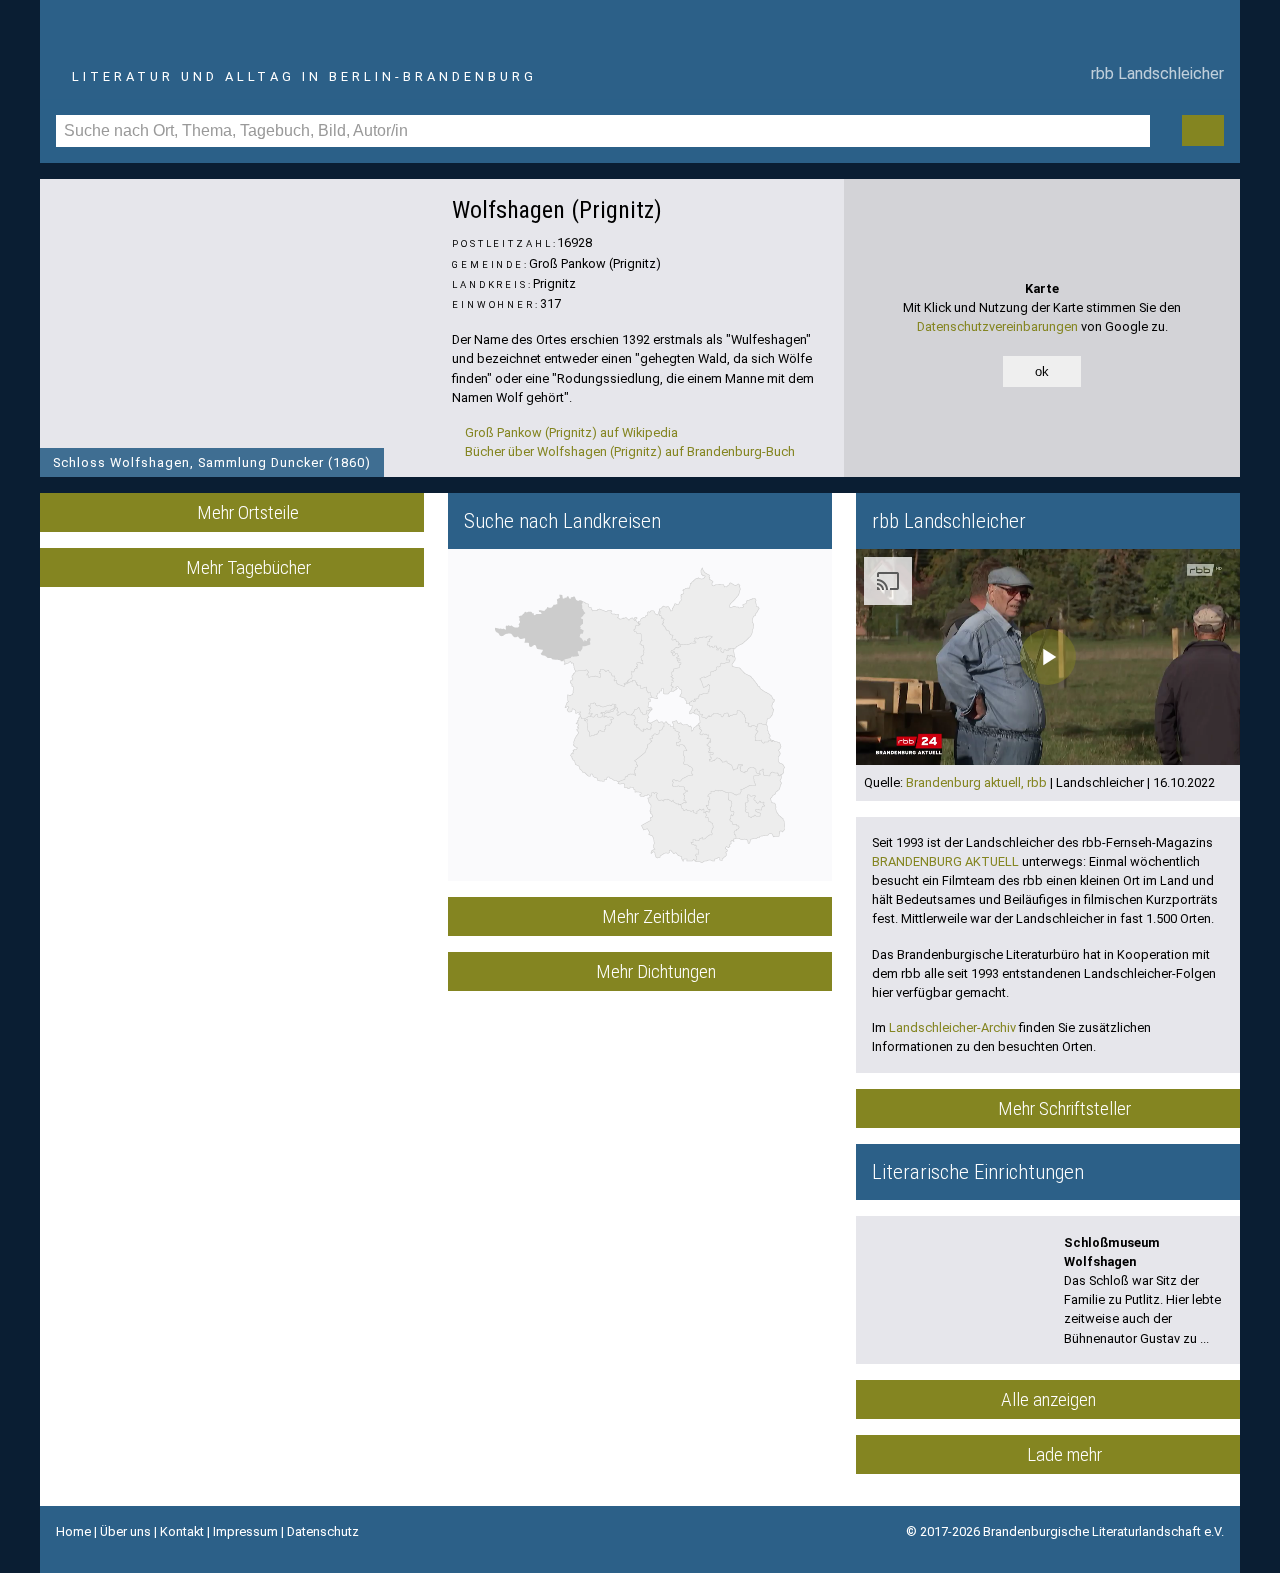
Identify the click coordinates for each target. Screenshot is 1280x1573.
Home (73, 1531)
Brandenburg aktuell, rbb (976, 782)
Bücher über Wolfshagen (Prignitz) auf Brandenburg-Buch (628, 451)
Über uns (125, 1531)
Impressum (245, 1531)
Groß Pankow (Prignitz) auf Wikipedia (570, 432)
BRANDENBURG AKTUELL (945, 861)
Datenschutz (323, 1531)
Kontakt (182, 1531)
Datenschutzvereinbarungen (997, 326)
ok (1042, 371)
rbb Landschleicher (1153, 73)
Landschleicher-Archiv (952, 1027)
